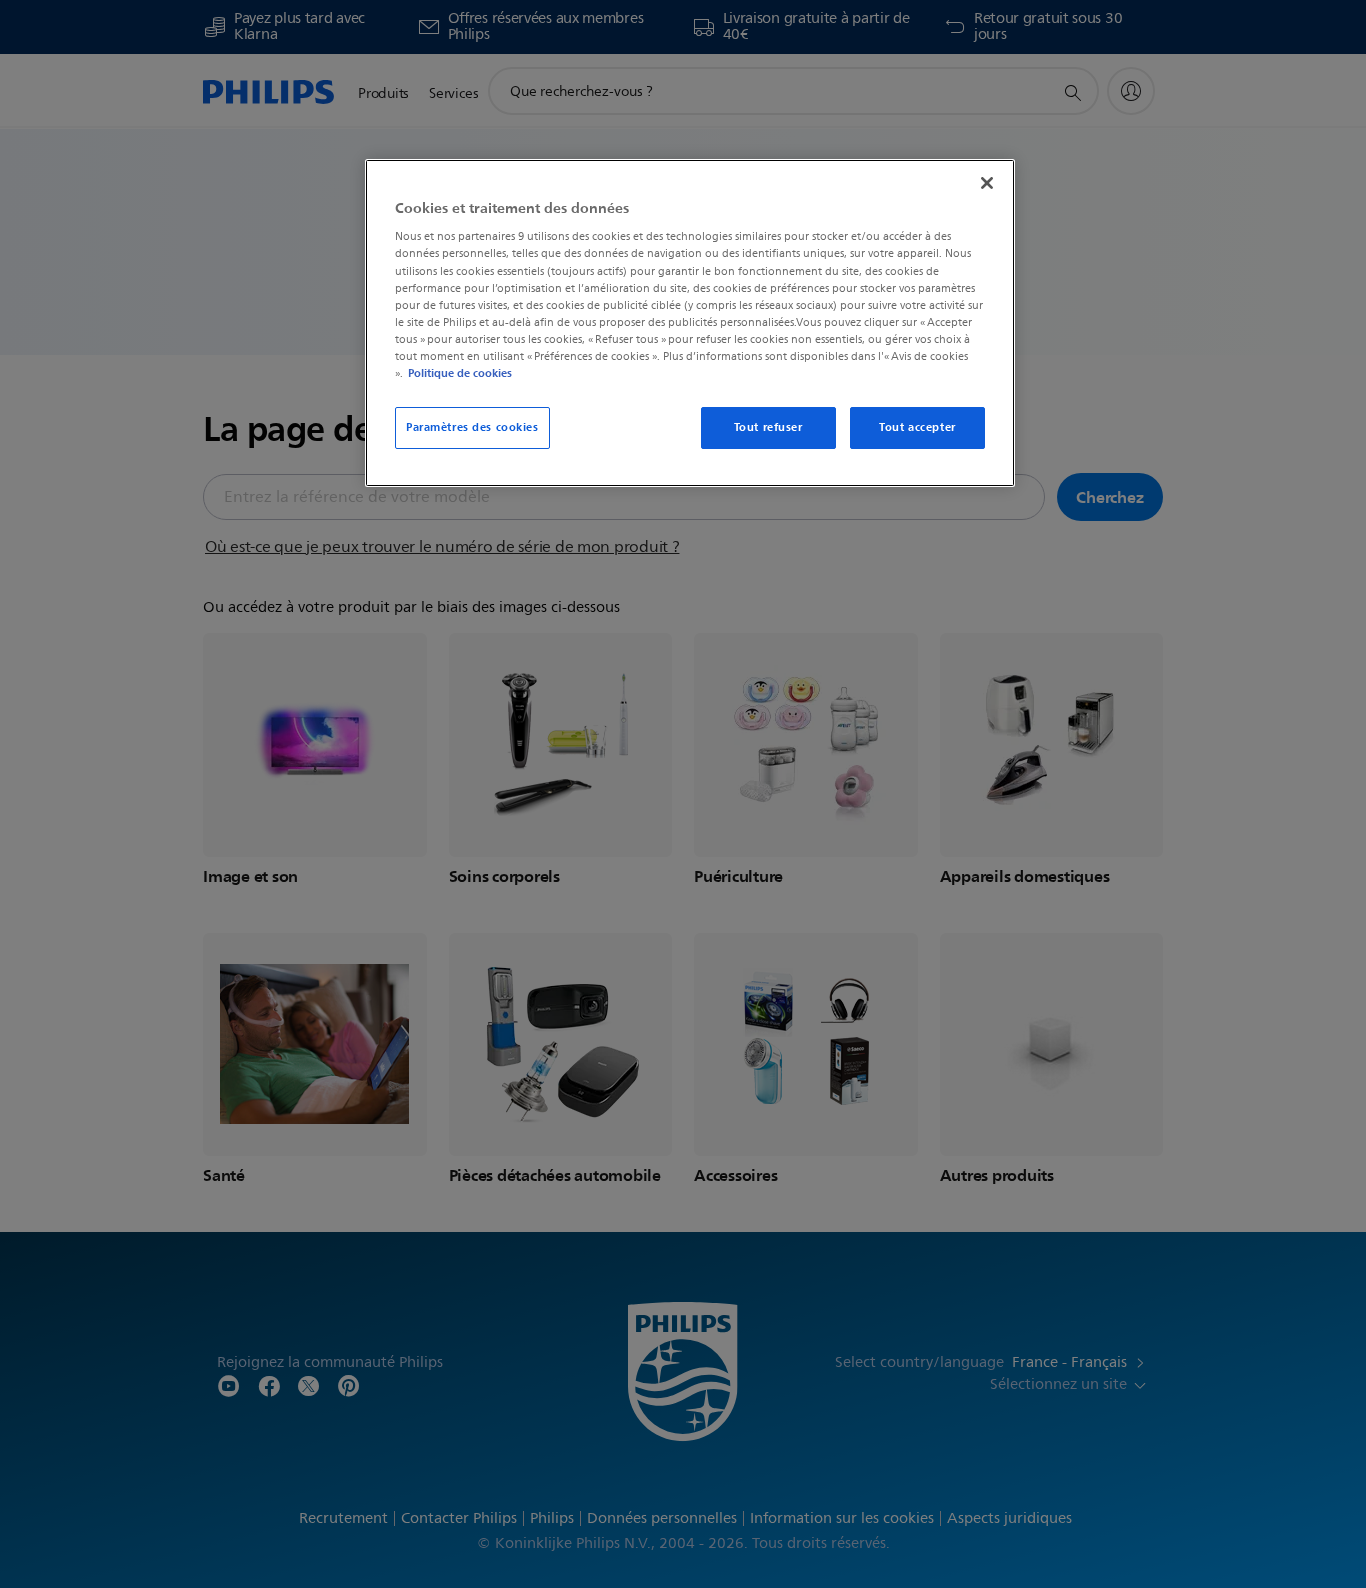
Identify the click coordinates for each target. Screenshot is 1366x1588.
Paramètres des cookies (472, 427)
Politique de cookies (460, 373)
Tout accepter (917, 427)
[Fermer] (987, 183)
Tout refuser (768, 427)
